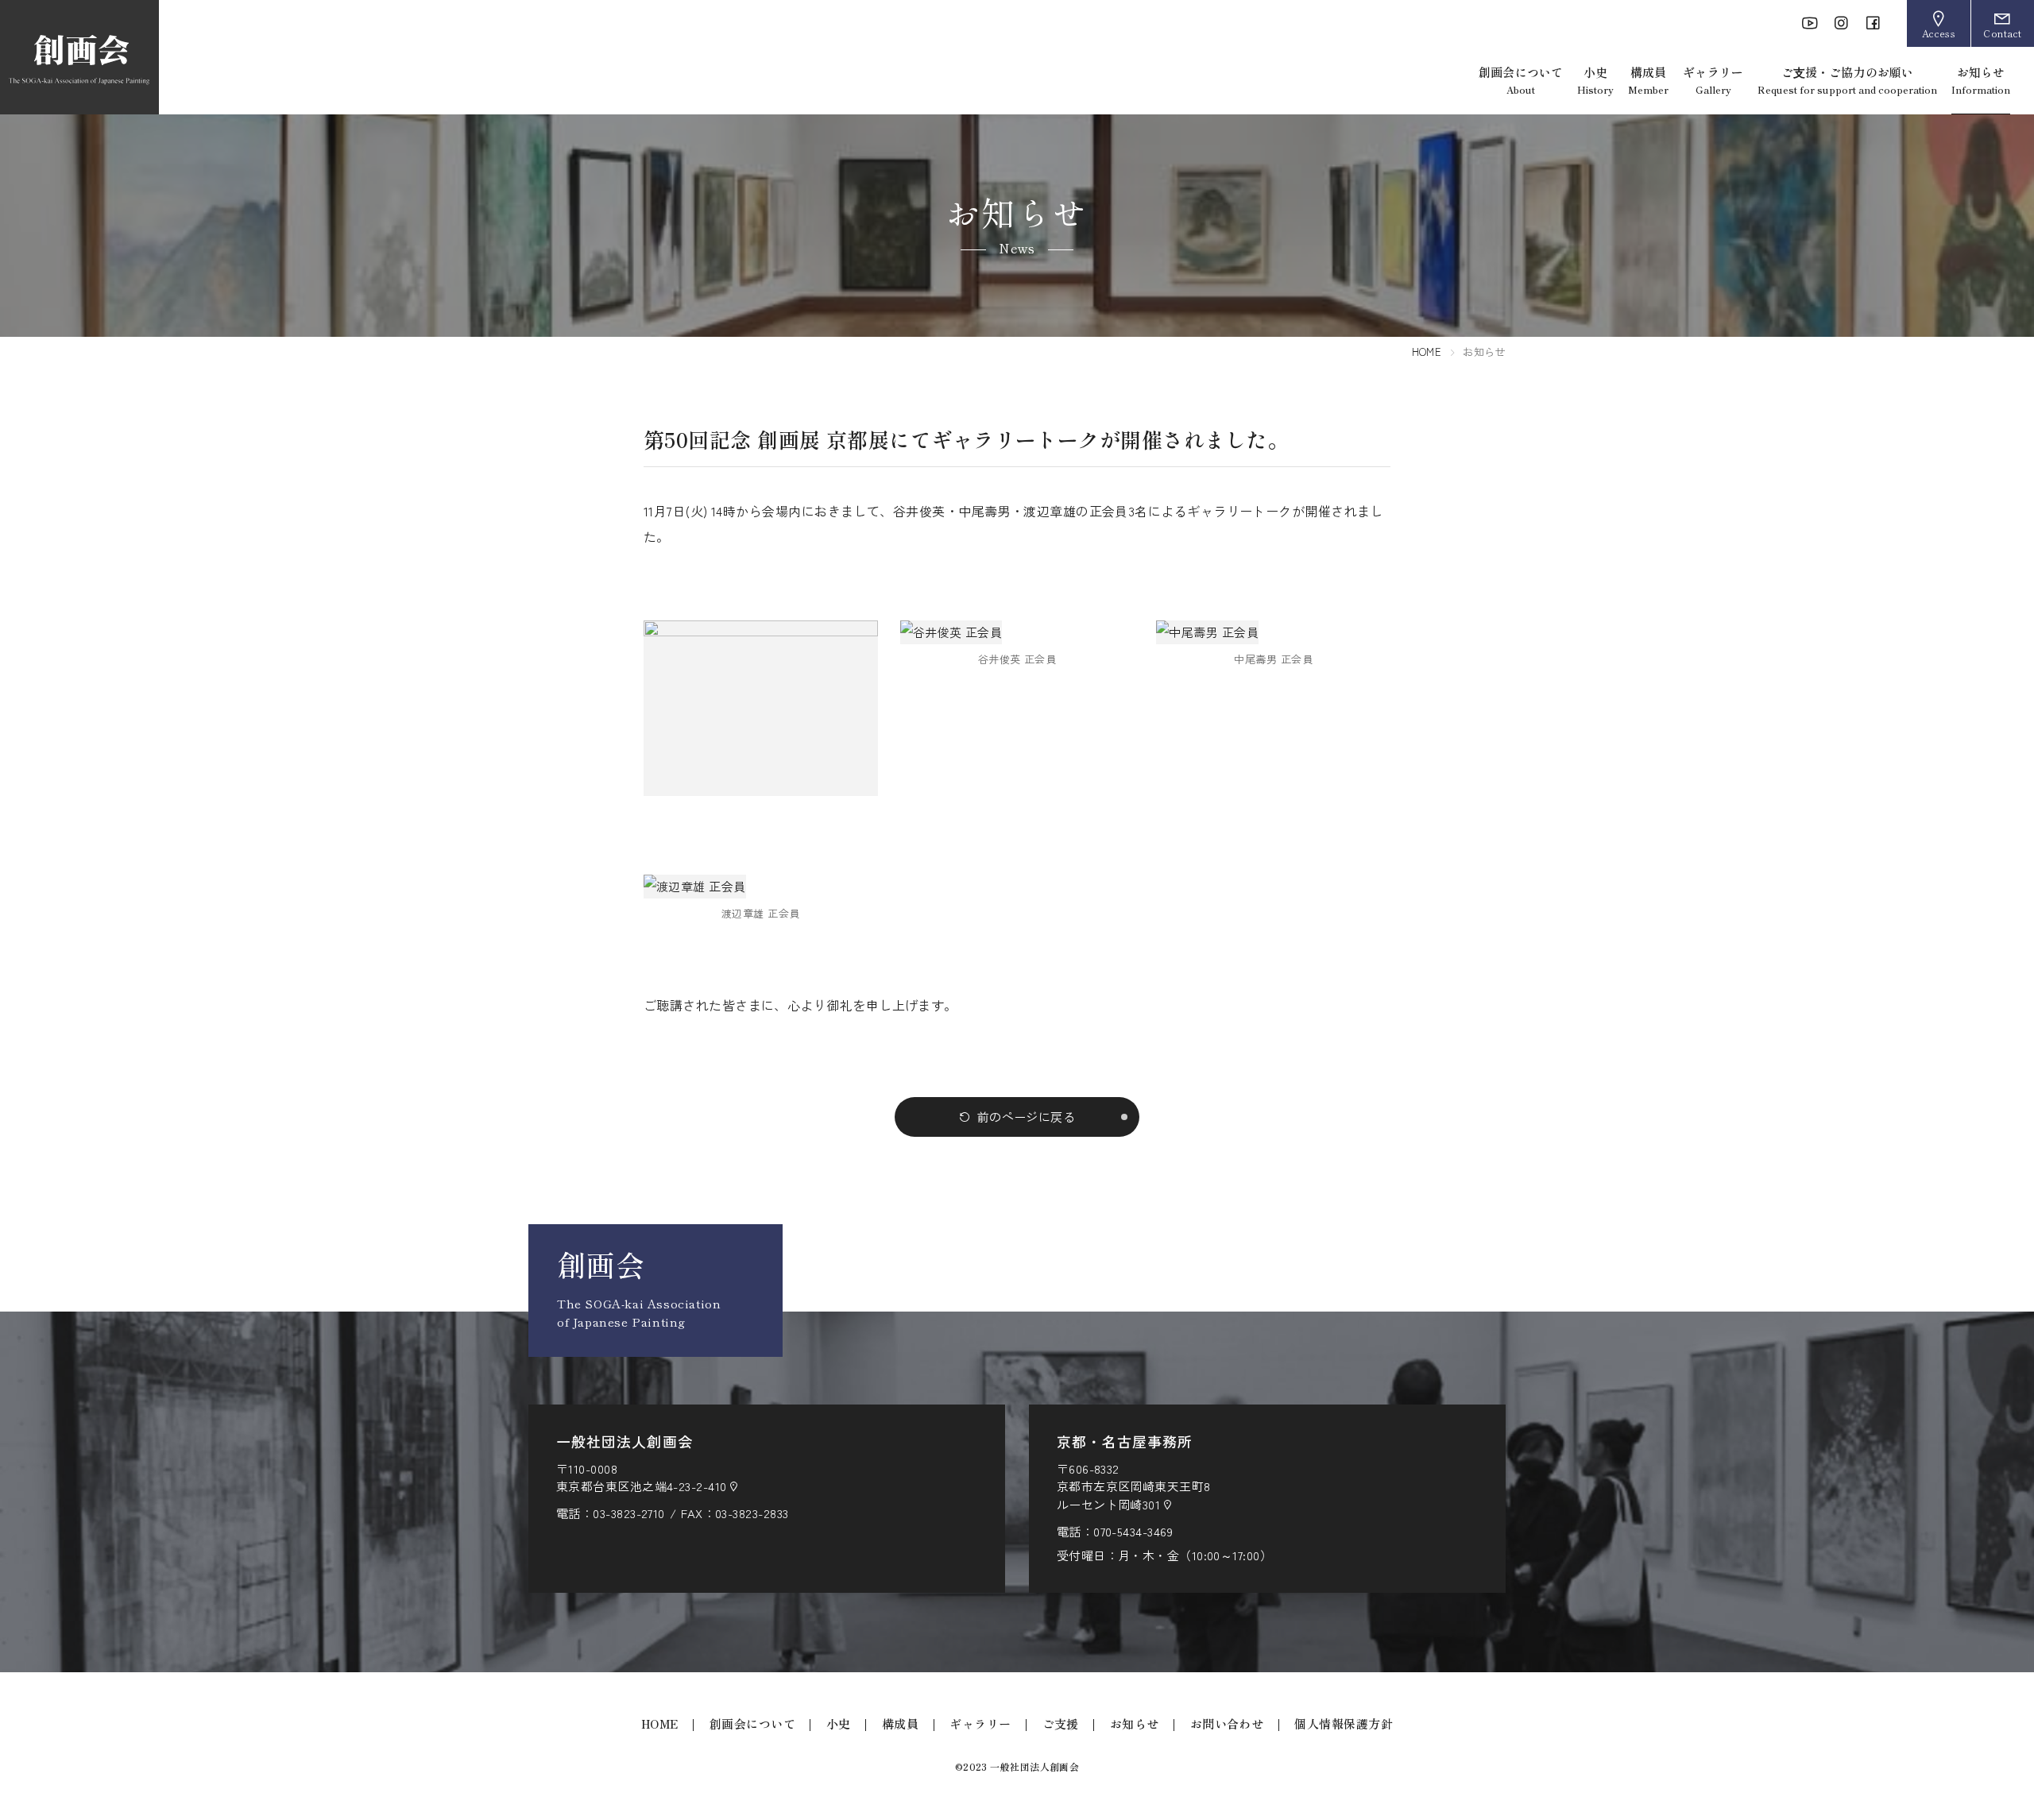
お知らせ (1981, 80)
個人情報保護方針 (1344, 1723)
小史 (1595, 80)
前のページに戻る (1027, 1117)
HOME (1427, 352)
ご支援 (1061, 1723)
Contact (2002, 33)
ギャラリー (1713, 80)
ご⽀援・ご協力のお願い (1847, 80)
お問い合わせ (1227, 1723)
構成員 (1648, 80)
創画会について (1521, 80)
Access (1939, 33)
